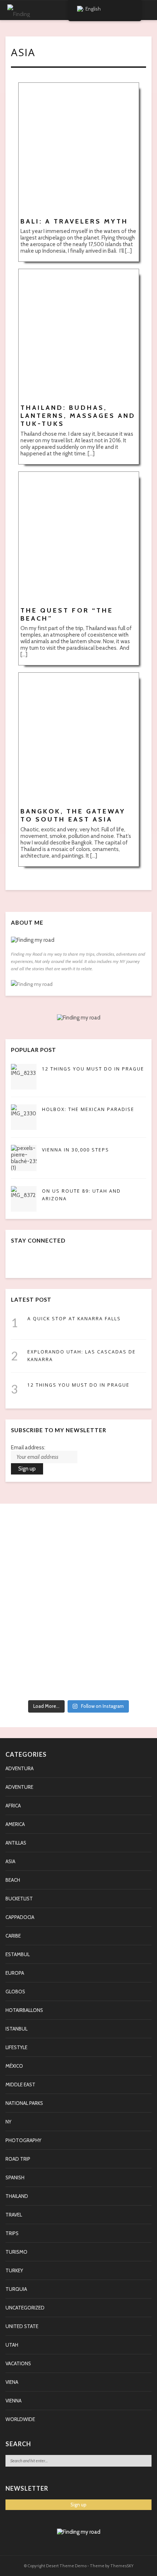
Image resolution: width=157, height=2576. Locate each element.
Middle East (20, 2084)
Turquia (16, 2289)
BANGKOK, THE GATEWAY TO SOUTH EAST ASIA (73, 815)
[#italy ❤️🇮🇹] (78, 1532)
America (15, 1824)
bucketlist (19, 1899)
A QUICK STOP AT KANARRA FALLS (74, 1319)
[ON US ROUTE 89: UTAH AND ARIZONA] (24, 1199)
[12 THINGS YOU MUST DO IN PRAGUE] (24, 1077)
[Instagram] (64, 1263)
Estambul (18, 1954)
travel (14, 2215)
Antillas (16, 1843)
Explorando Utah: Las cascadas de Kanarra (82, 1356)
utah (12, 2345)
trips (12, 2233)
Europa (15, 1973)
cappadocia (20, 1917)
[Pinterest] (48, 1263)
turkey (14, 2270)
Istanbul (16, 2029)
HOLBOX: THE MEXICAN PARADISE (88, 1109)
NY (8, 2122)
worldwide (20, 2419)
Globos (15, 1992)
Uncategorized (25, 2308)
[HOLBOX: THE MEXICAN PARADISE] (24, 1117)
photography (23, 2140)
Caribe (13, 1936)
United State (22, 2326)
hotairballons (24, 2010)
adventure (19, 1787)
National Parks (24, 2103)
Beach (13, 1880)
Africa (13, 1806)
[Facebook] (16, 1263)
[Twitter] (32, 1263)
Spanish (15, 2177)
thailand (17, 2196)
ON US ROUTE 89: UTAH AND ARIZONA (81, 1195)
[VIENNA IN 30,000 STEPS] (24, 1158)
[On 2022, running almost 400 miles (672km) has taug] (78, 1605)
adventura (20, 1768)
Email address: (28, 1448)
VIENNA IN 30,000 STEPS (76, 1150)
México (14, 2066)
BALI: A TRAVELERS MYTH (74, 221)
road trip (18, 2159)
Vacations (18, 2363)
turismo (16, 2252)
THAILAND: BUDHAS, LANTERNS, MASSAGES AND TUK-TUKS (78, 416)
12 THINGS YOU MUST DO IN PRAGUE (93, 1069)
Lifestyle (16, 2047)
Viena (12, 2382)
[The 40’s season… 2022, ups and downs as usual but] (78, 1684)
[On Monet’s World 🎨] (78, 1522)
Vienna (14, 2401)
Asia (10, 1861)
